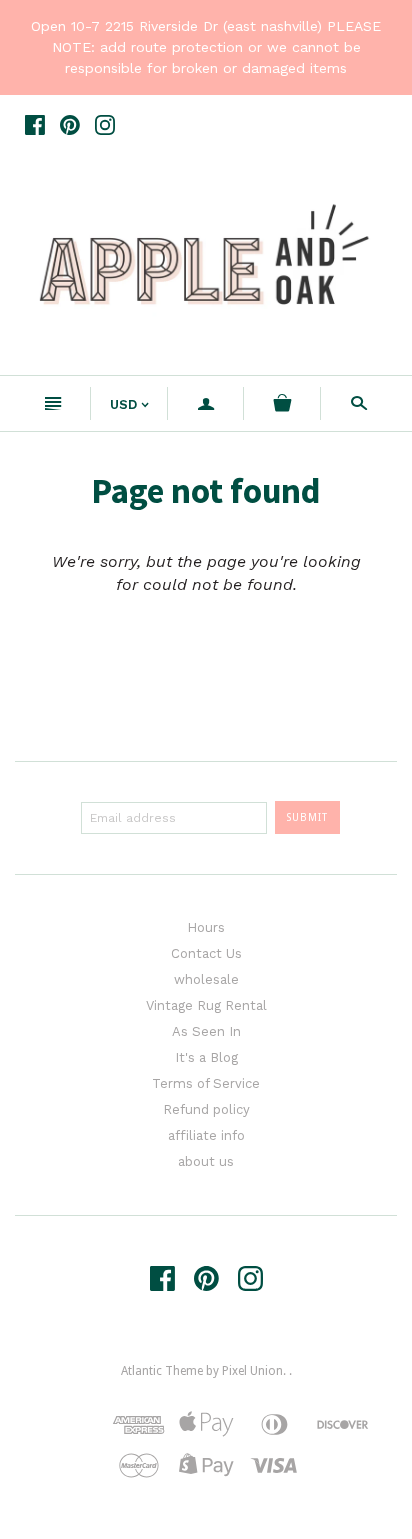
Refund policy (206, 1109)
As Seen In (206, 1031)
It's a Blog (206, 1057)
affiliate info (206, 1135)
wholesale (206, 979)
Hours (206, 927)
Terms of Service (206, 1083)
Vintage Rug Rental (206, 1005)
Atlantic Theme (162, 1371)
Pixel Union (252, 1371)
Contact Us (206, 953)
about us (206, 1161)
